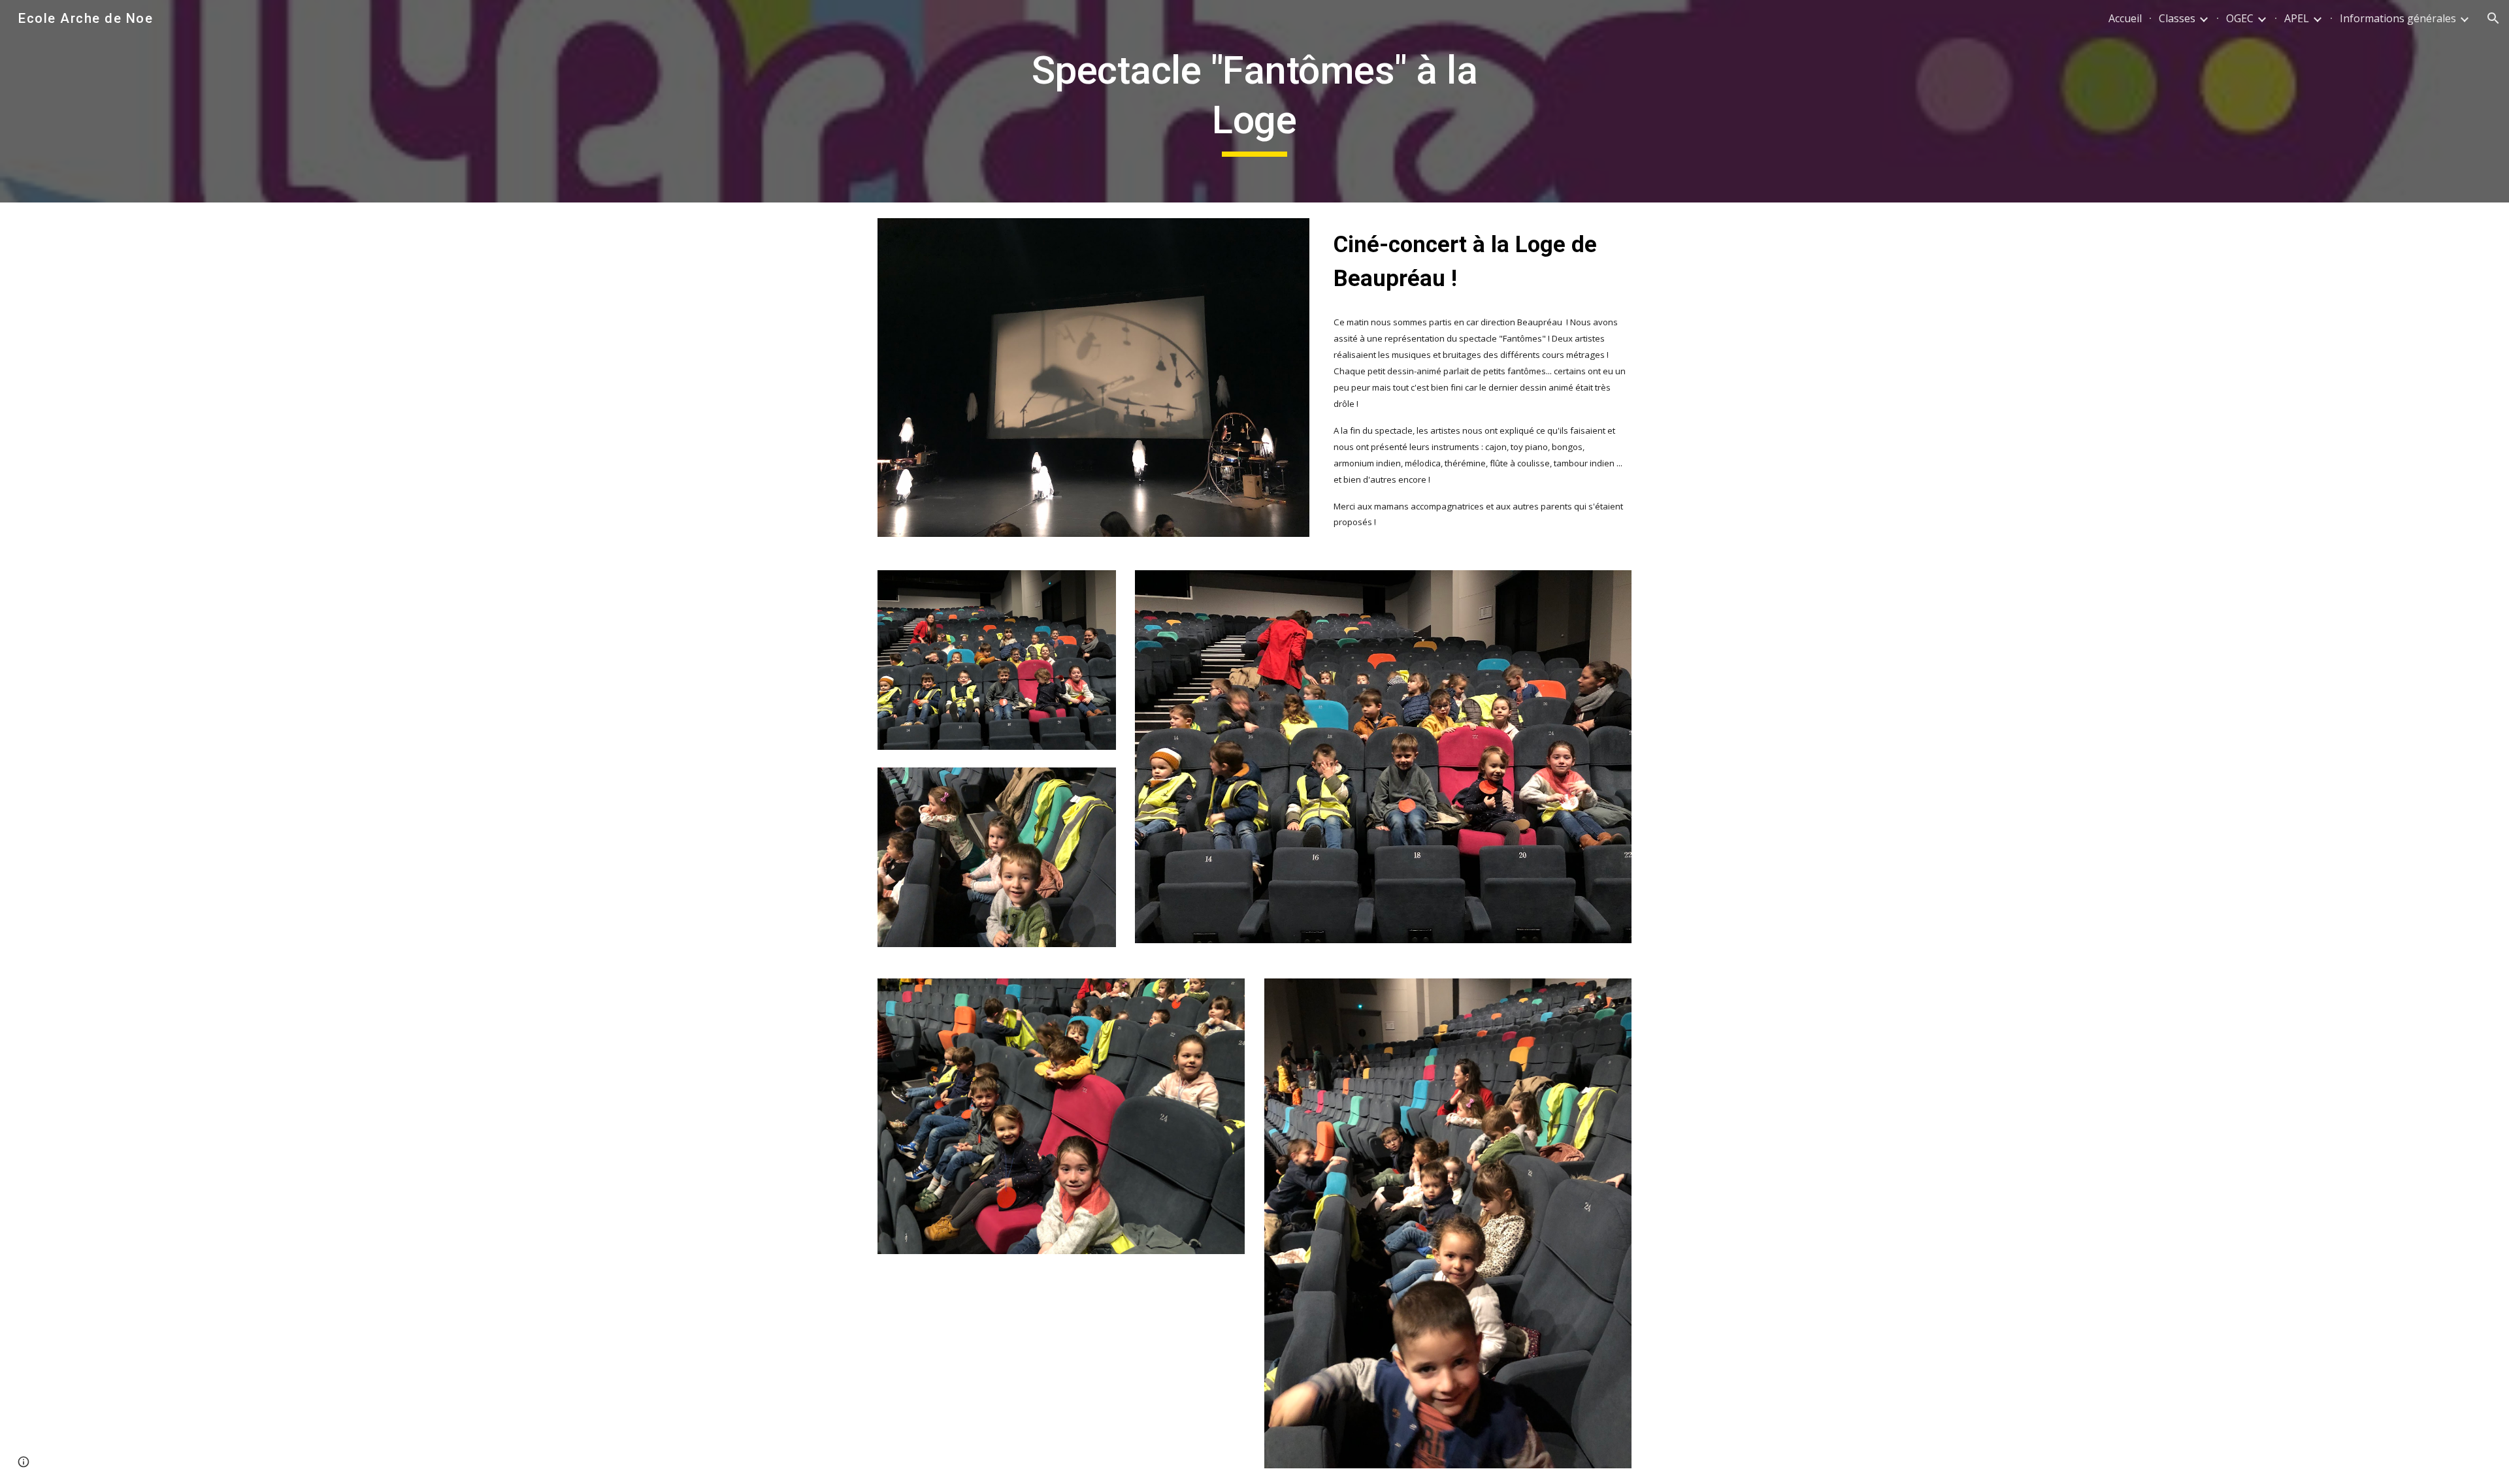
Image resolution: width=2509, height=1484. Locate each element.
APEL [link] (2297, 18)
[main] (1254, 101)
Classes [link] (2177, 18)
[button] (2493, 18)
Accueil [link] (2125, 18)
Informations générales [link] (2398, 18)
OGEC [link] (2240, 18)
